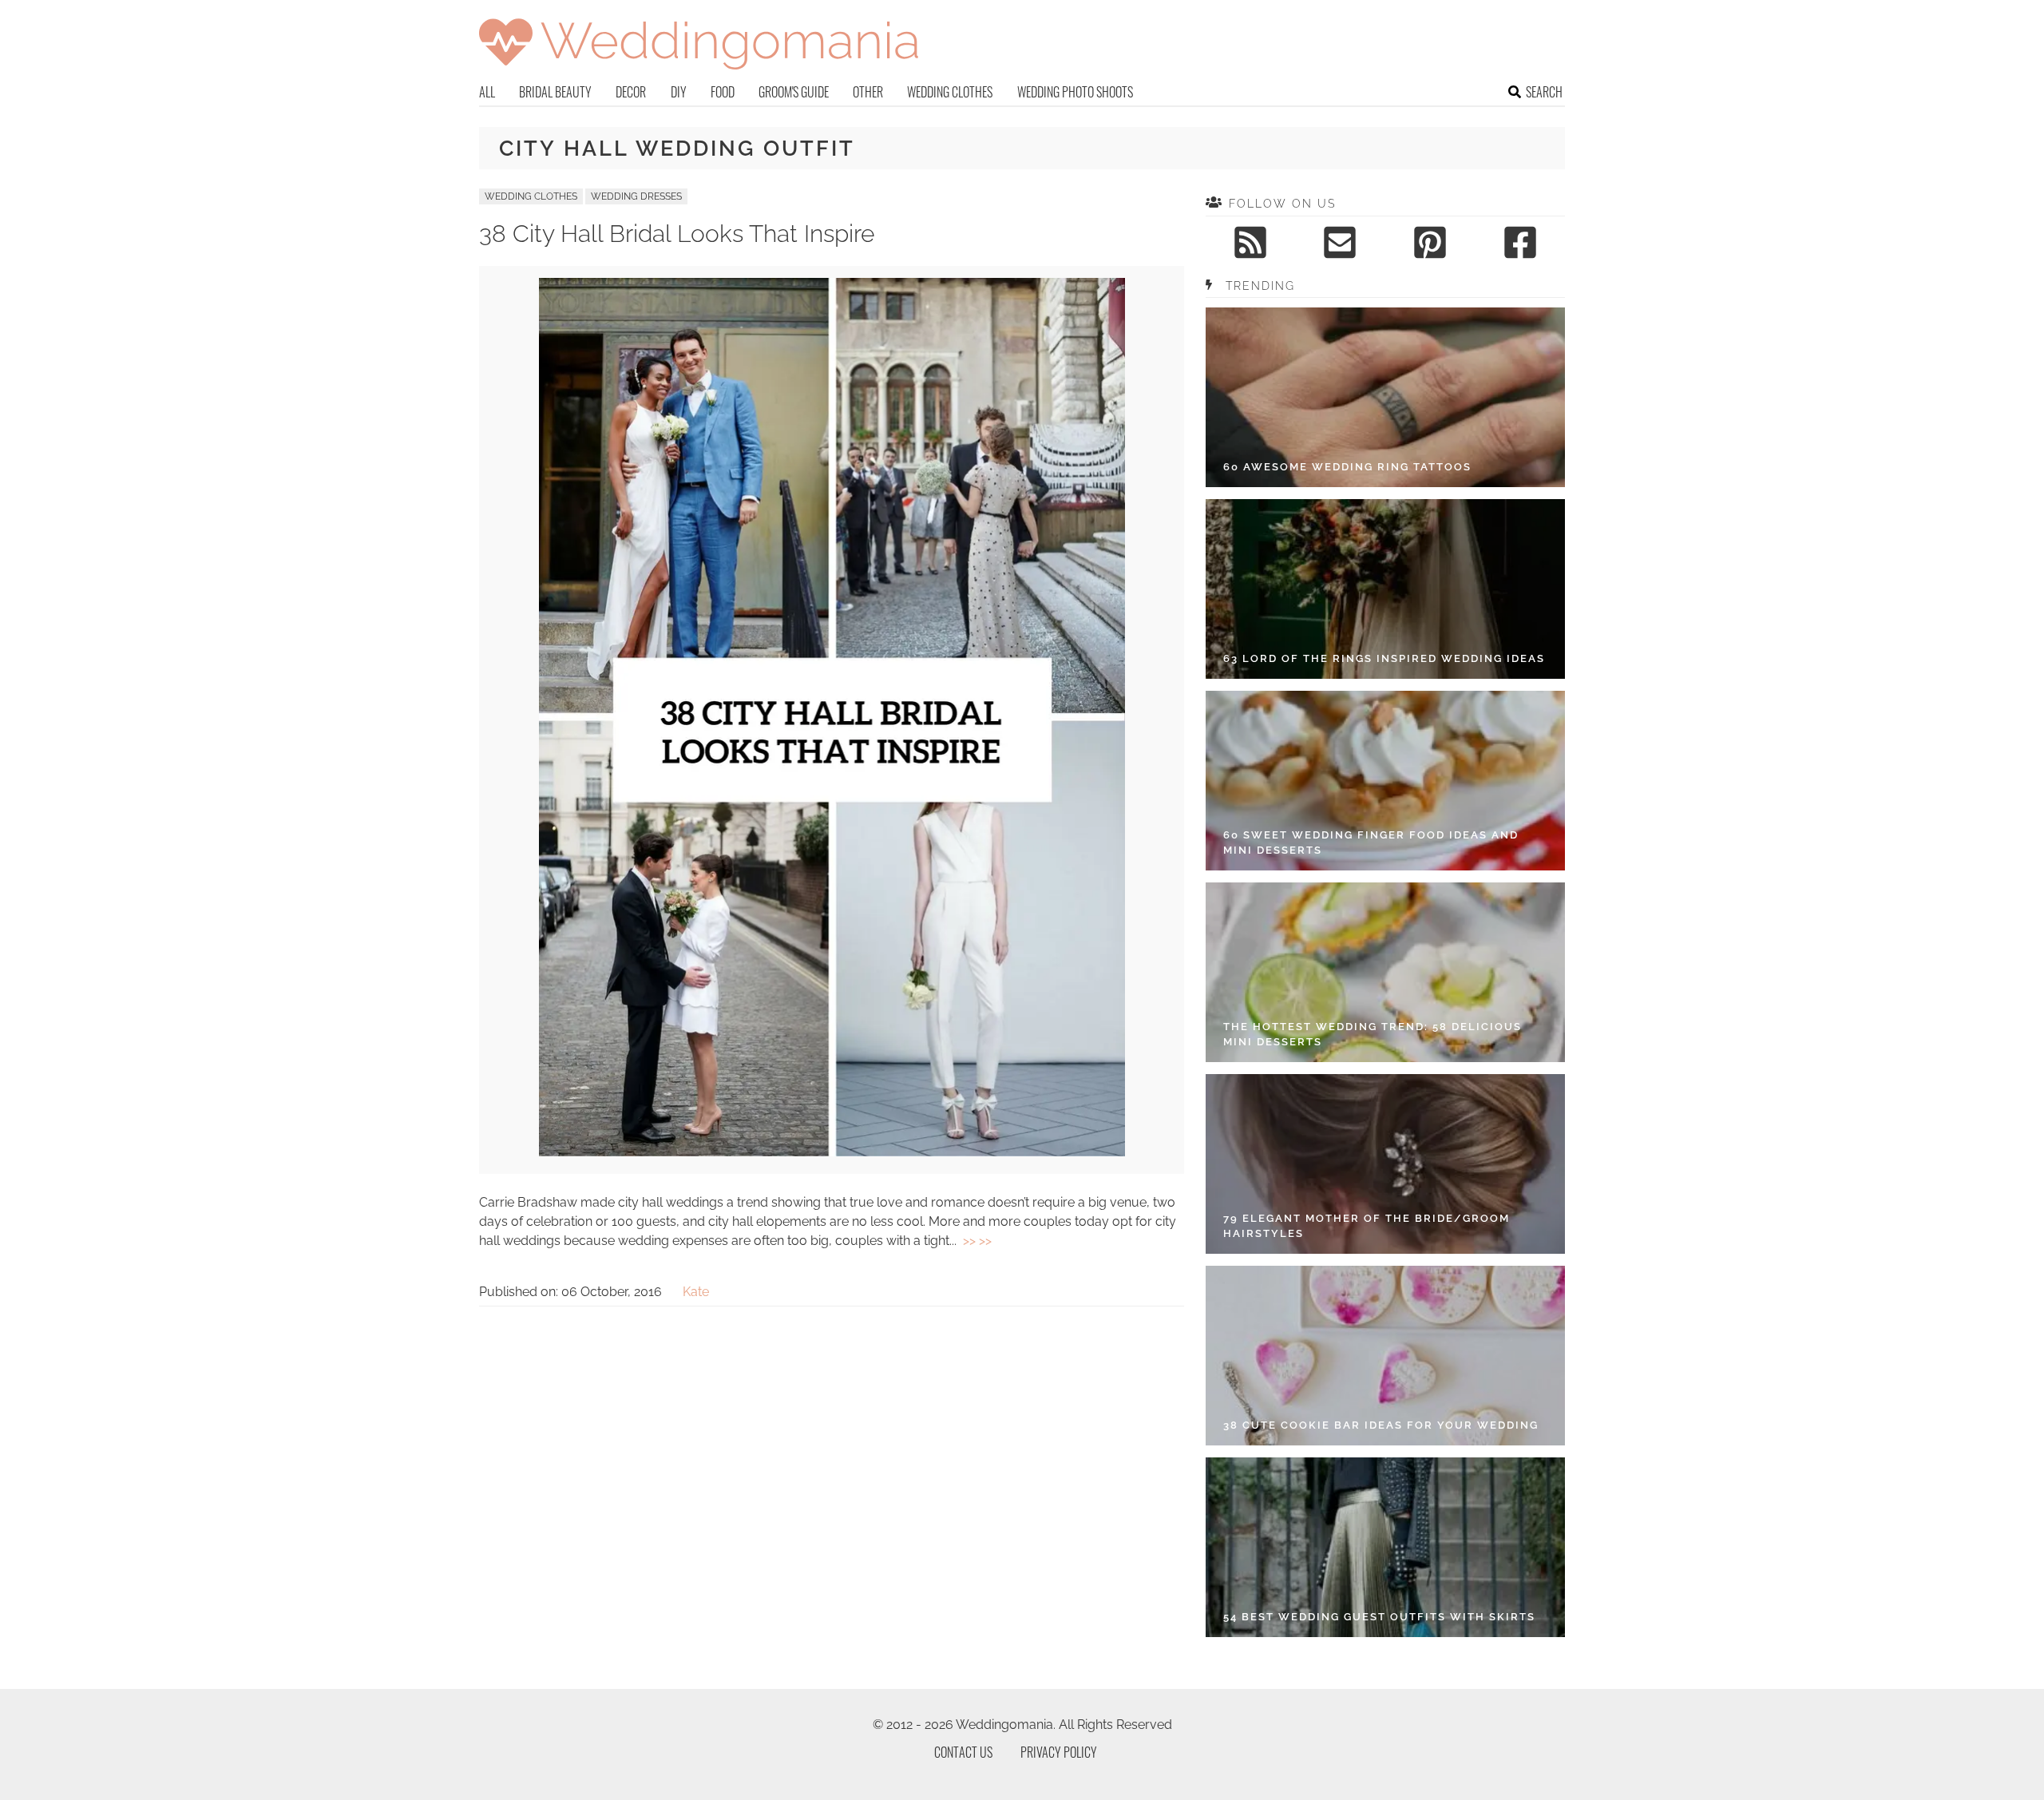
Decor (631, 92)
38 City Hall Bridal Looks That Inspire (677, 234)
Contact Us (963, 1752)
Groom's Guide (794, 92)
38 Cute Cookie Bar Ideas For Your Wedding (1381, 1425)
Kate (696, 1292)
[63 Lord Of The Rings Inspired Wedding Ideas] (1385, 589)
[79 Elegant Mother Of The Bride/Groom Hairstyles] (1385, 1164)
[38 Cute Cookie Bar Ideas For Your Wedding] (1385, 1356)
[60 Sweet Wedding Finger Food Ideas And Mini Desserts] (1385, 781)
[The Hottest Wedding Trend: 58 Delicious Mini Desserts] (1385, 972)
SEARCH (1544, 92)
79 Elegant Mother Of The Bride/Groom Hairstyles (1367, 1226)
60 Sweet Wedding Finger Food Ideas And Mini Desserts (1371, 843)
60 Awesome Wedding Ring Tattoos (1347, 467)
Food (723, 92)
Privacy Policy (1059, 1752)
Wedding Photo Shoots (1075, 92)
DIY (679, 92)
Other (868, 92)
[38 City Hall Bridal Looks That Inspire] (832, 1152)
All (487, 92)
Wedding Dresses (636, 196)
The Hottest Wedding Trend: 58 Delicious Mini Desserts (1373, 1035)
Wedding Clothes (950, 92)
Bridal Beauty (555, 92)
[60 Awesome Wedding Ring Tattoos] (1385, 397)
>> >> (977, 1241)
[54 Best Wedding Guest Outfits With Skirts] (1385, 1547)
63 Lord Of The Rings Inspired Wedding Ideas (1384, 658)
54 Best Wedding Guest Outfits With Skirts (1379, 1617)
